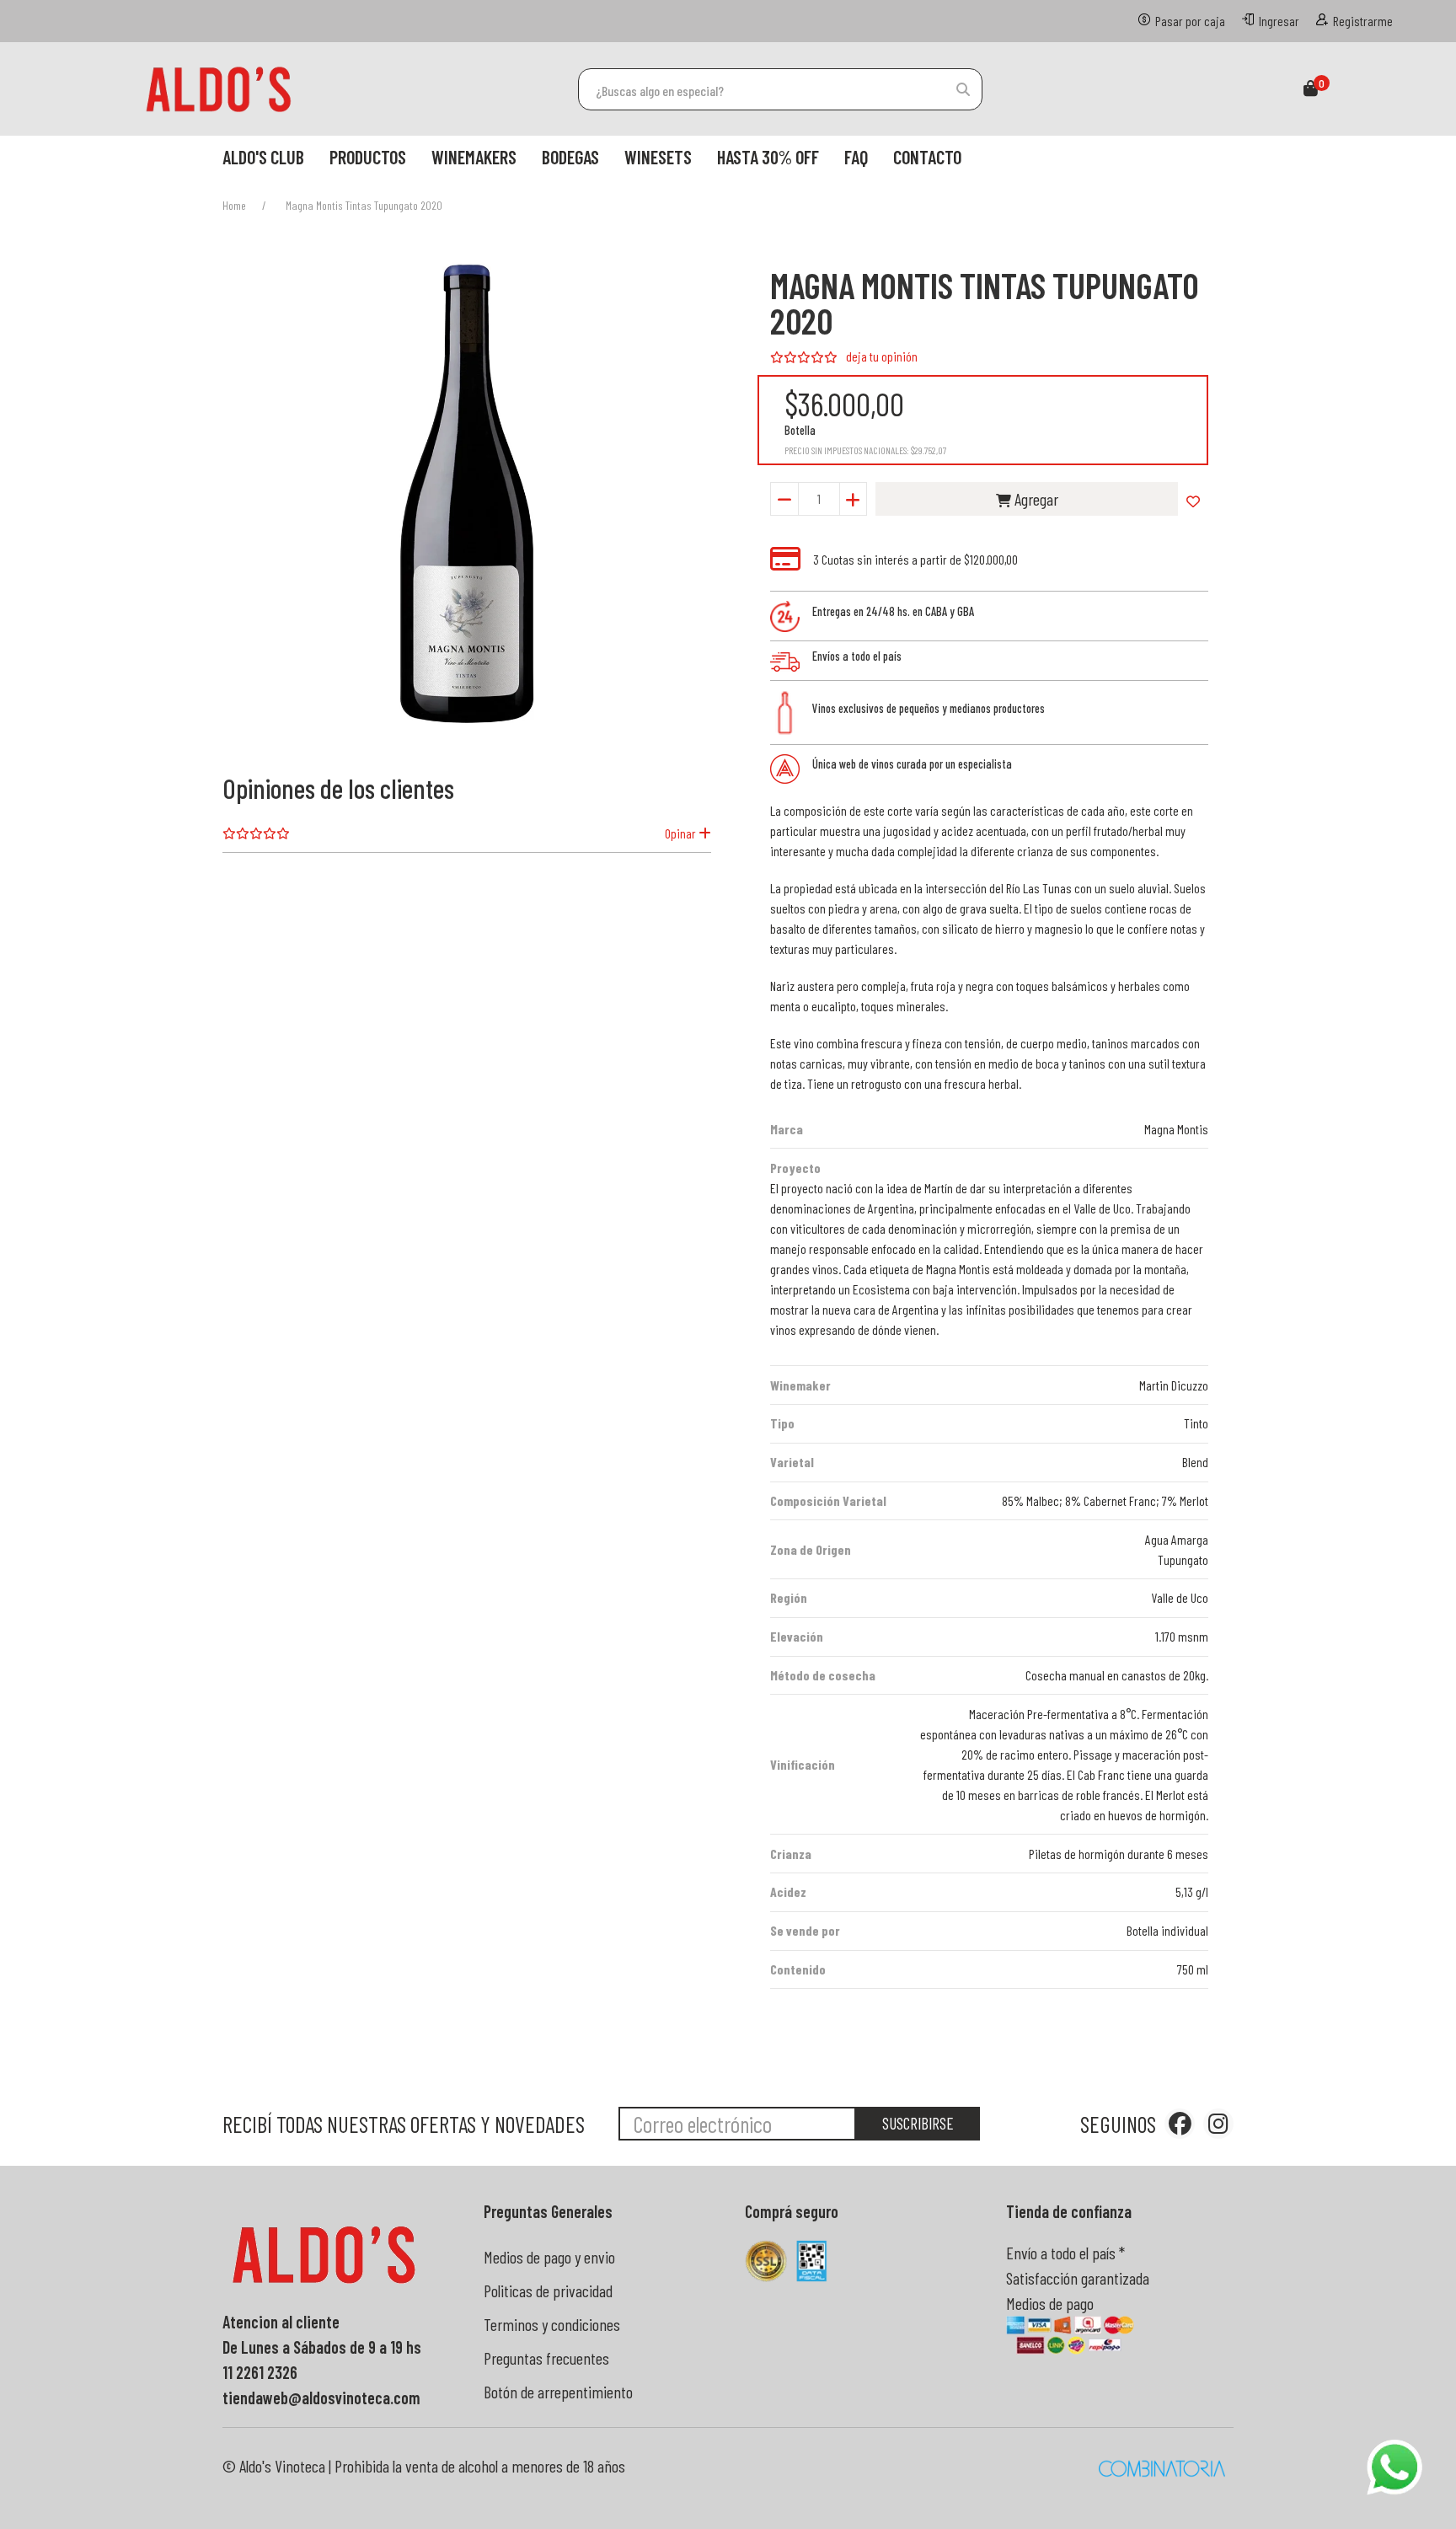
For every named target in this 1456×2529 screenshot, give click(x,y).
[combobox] (780, 89)
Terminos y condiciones (552, 2324)
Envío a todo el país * (1065, 2253)
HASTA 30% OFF (768, 157)
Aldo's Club (263, 157)
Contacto (927, 157)
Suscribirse (918, 2123)
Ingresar (1279, 21)
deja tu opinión (882, 356)
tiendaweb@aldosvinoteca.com (321, 2398)
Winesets (658, 157)
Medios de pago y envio (549, 2257)
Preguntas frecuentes (546, 2358)
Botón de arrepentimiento (558, 2392)
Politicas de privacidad (548, 2291)
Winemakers (474, 157)
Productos (368, 157)
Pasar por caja (1190, 21)
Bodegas (570, 157)
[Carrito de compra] (1311, 89)
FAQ (856, 157)
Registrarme (1363, 21)
